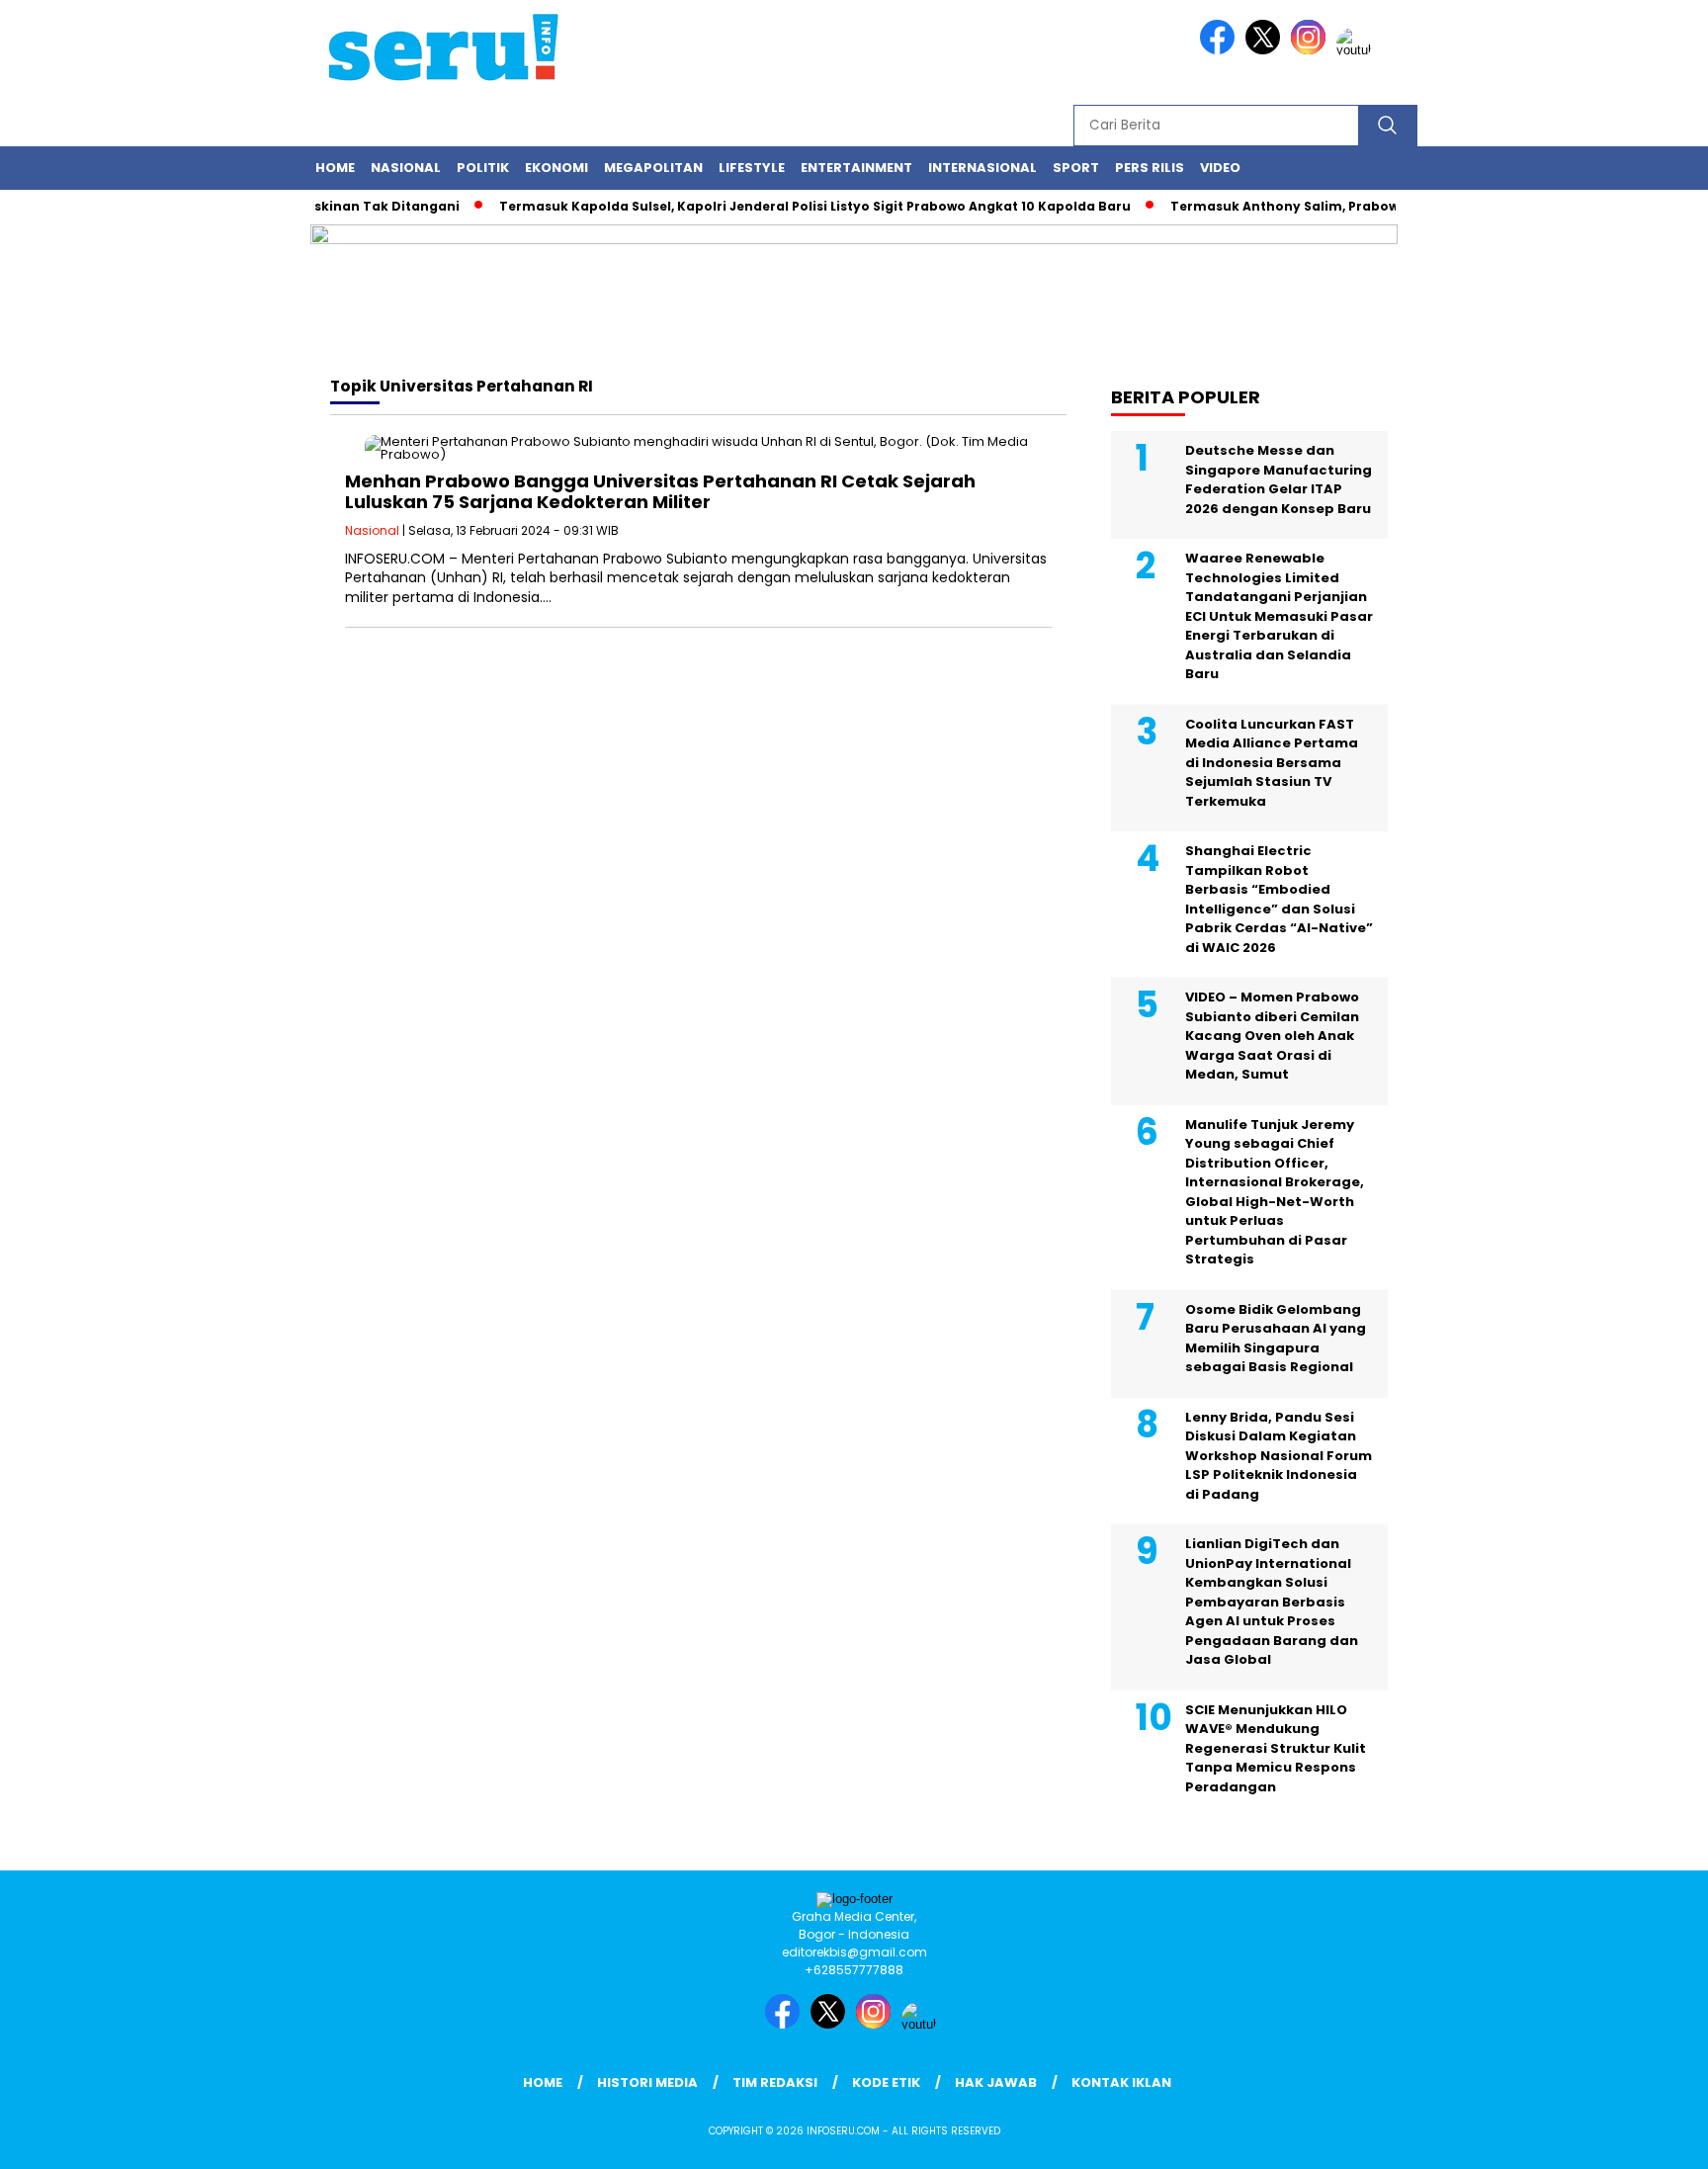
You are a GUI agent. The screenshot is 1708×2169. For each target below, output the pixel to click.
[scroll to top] (1640, 2138)
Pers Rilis (1150, 168)
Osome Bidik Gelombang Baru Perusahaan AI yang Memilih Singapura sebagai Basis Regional (1276, 1339)
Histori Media (647, 2082)
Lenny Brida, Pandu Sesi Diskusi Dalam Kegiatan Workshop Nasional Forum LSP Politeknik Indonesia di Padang (1279, 1456)
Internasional (982, 168)
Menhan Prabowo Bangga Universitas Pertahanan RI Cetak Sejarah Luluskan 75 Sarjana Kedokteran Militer (660, 492)
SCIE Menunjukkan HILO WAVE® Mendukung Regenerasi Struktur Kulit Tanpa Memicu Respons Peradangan (1276, 1748)
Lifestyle (752, 168)
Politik (483, 168)
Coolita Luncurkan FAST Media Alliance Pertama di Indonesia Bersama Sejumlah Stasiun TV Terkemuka (1272, 763)
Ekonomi (556, 168)
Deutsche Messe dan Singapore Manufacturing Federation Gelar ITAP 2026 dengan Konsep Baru (1279, 479)
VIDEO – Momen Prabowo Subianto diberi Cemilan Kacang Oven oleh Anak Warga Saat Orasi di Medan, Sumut (1272, 1036)
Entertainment (856, 168)
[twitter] (1266, 50)
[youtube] (1357, 50)
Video (1220, 168)
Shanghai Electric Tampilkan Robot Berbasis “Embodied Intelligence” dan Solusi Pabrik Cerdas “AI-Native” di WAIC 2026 (1279, 899)
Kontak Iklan (1121, 2082)
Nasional (406, 168)
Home (335, 168)
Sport (1076, 168)
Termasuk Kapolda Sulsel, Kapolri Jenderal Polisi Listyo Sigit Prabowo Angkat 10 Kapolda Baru (787, 206)
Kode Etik (886, 2082)
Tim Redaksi (775, 2082)
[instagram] (1312, 50)
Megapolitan (653, 168)
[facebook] (1221, 50)
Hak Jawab (996, 2082)
